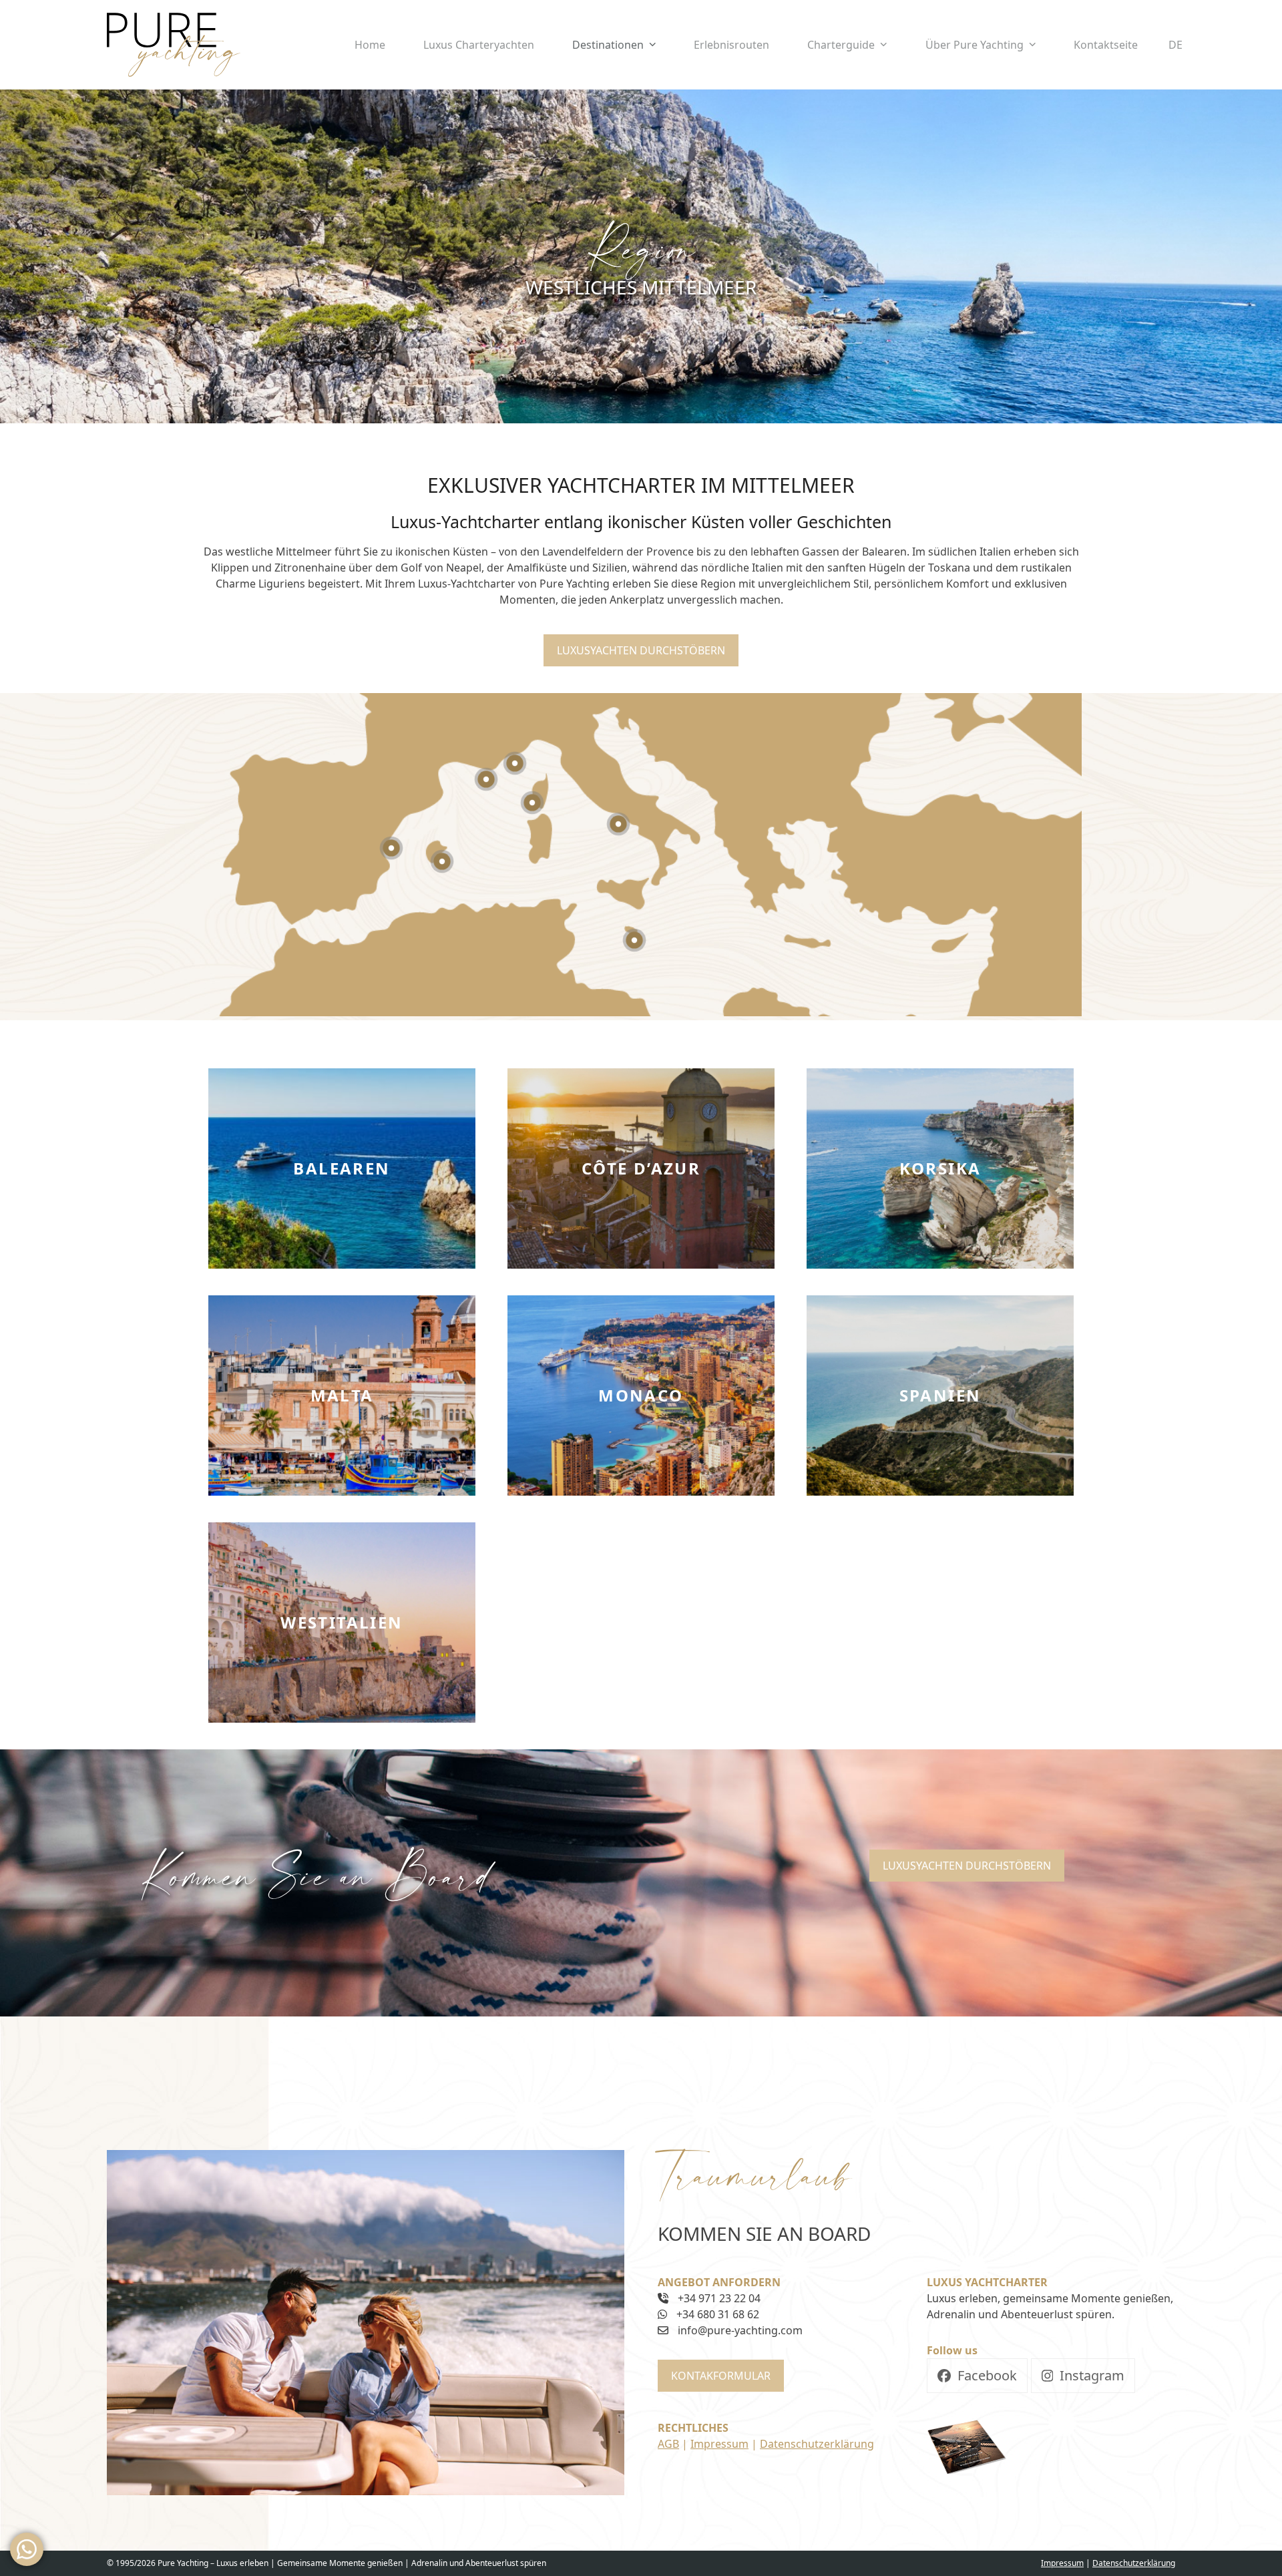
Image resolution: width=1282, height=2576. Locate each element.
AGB (668, 2444)
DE (1176, 45)
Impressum (719, 2444)
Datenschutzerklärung (817, 2444)
